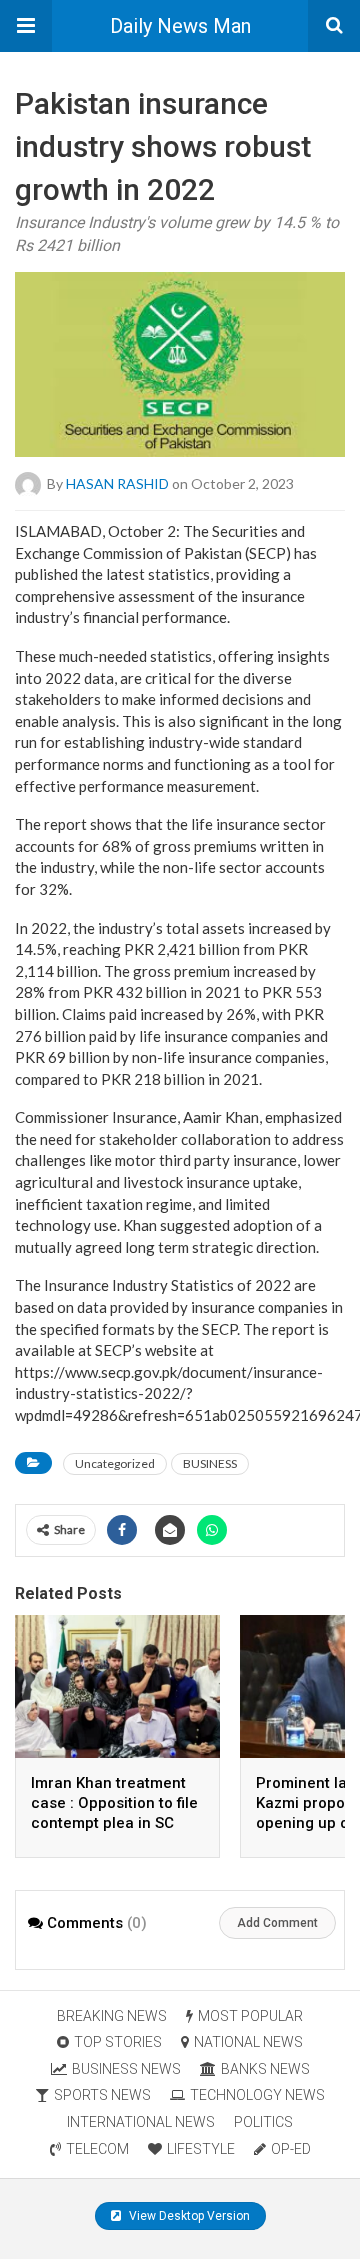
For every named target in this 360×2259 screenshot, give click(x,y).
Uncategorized (115, 1463)
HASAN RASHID (117, 483)
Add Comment (277, 1923)
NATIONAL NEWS (248, 2042)
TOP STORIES (118, 2042)
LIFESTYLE (201, 2149)
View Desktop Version (188, 2216)
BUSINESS (210, 1463)
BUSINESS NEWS (126, 2069)
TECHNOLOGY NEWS (257, 2095)
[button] (26, 26)
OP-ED (291, 2149)
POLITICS (263, 2122)
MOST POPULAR (250, 2016)
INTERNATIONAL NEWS (141, 2122)
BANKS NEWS (265, 2069)
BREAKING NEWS (112, 2016)
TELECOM (97, 2149)
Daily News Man (180, 26)
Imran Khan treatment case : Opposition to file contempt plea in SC (114, 1803)
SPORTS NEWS (102, 2095)
